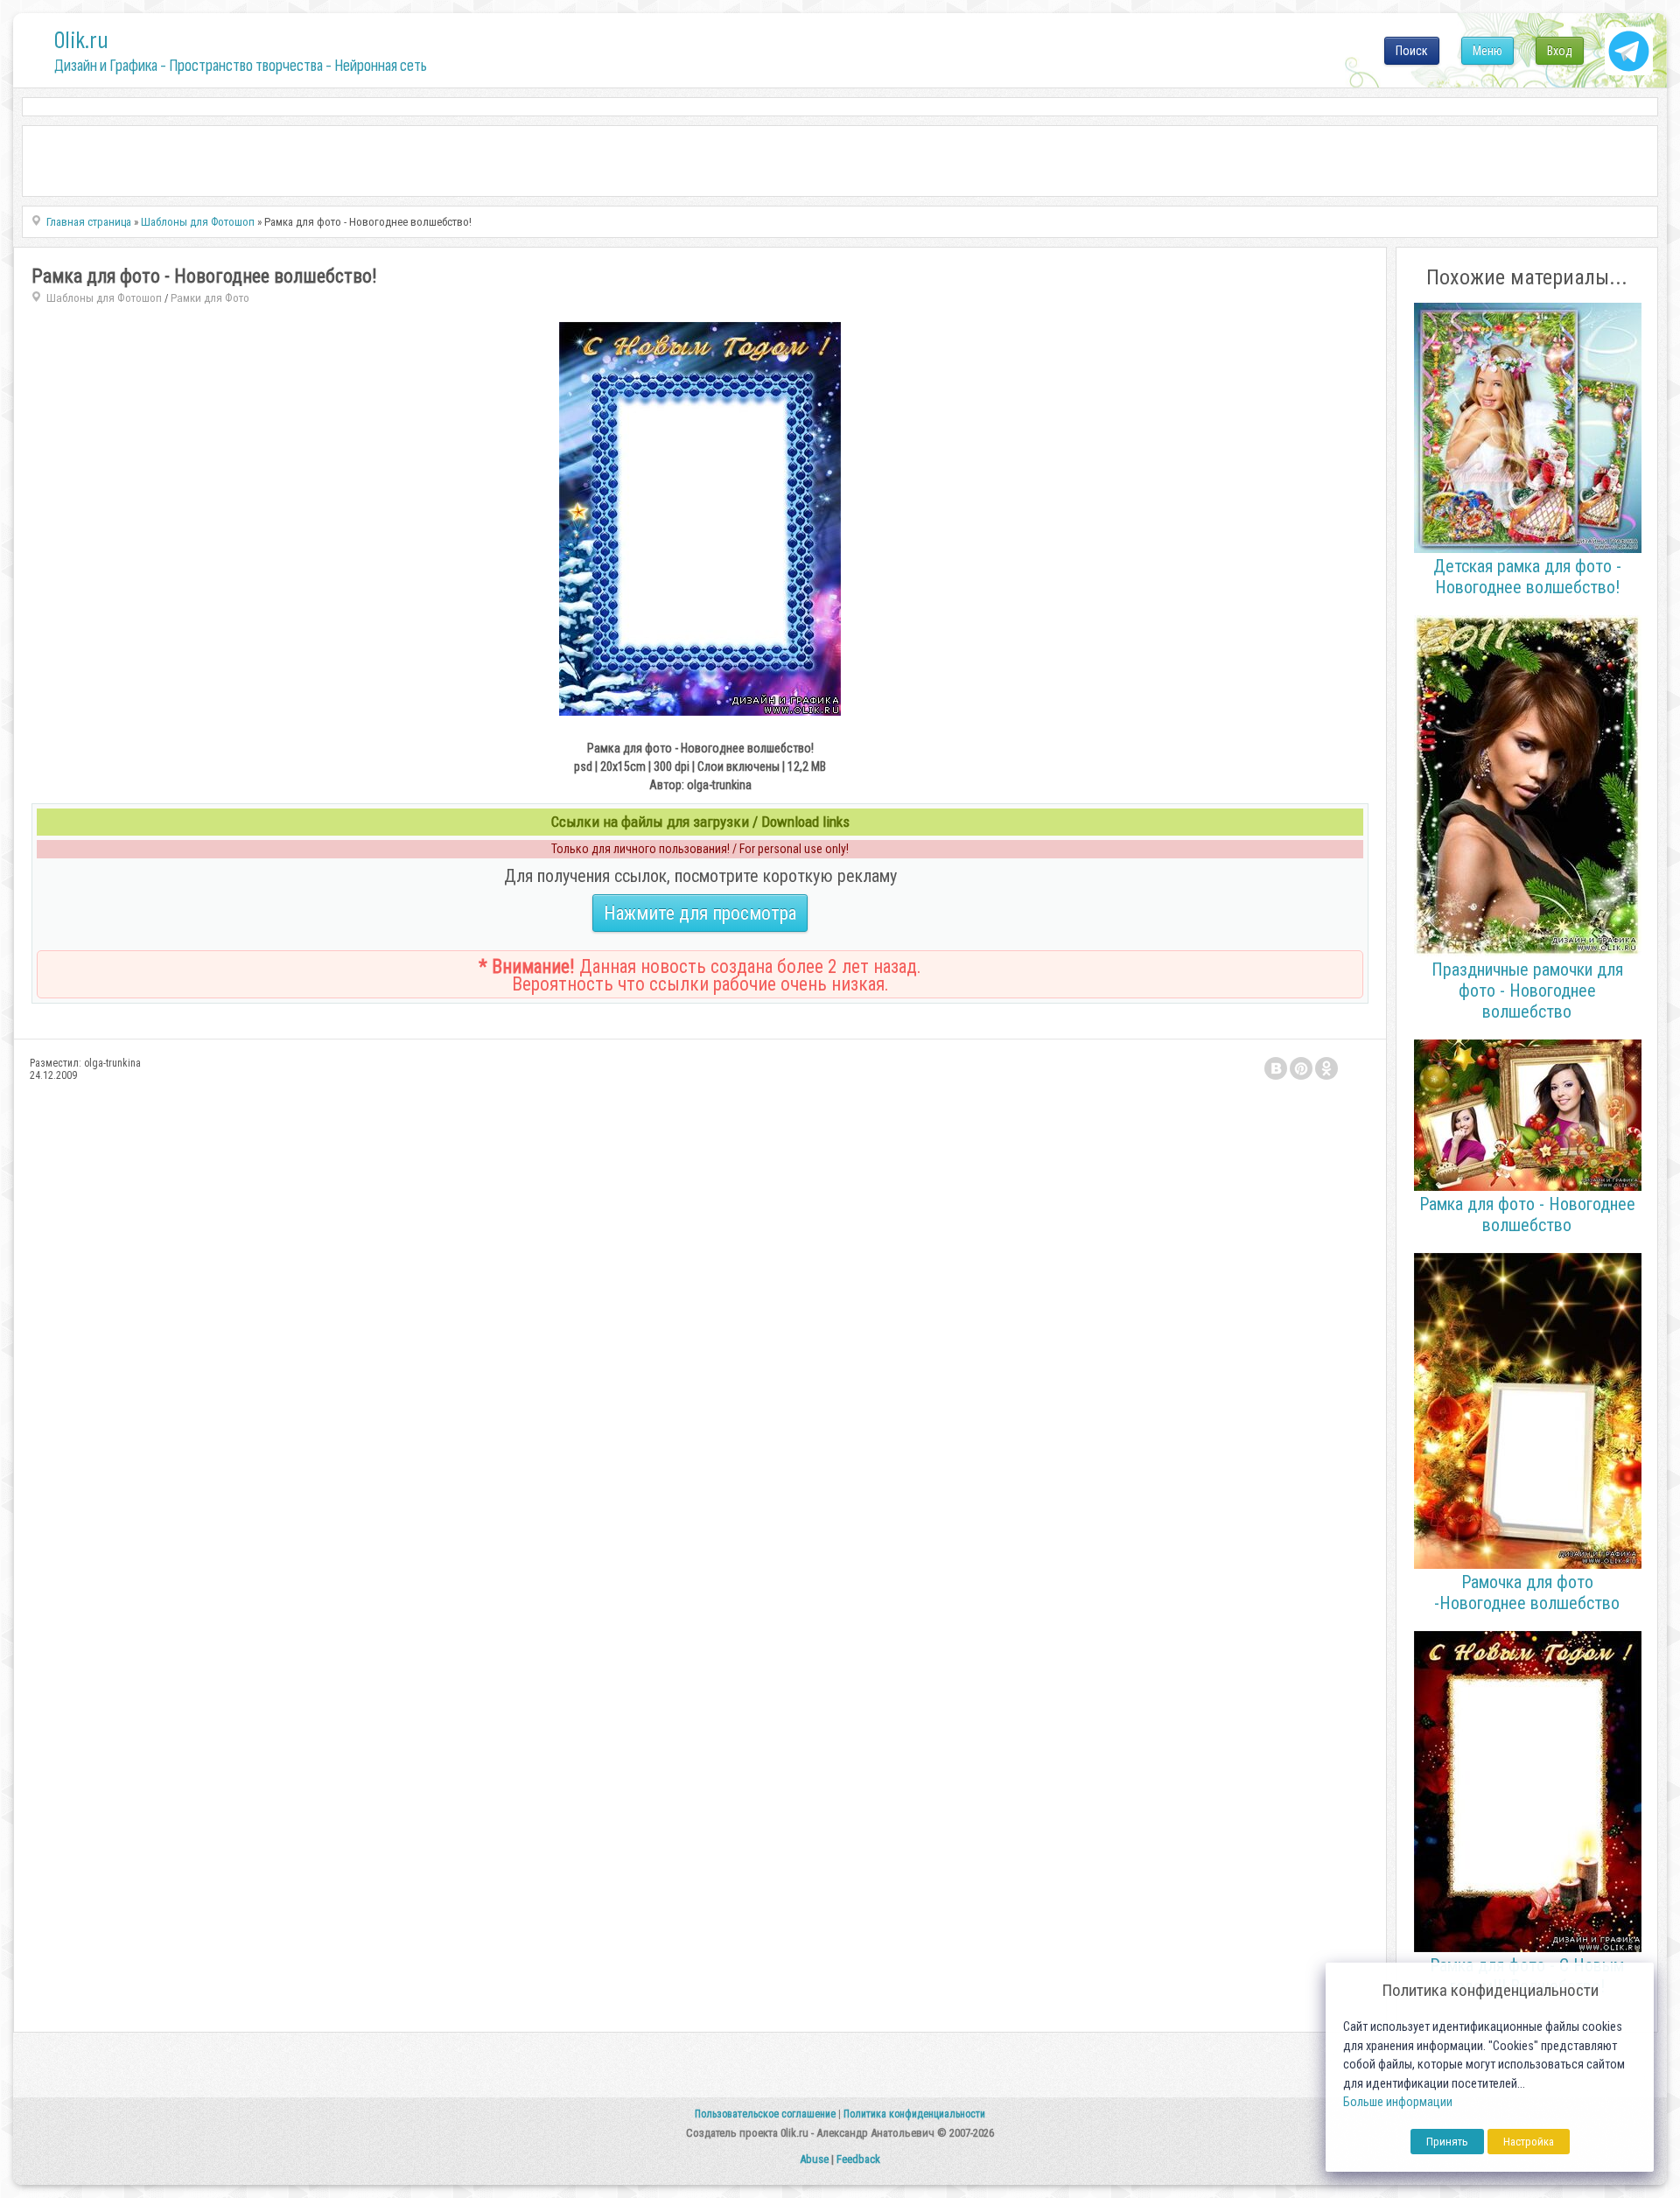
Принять (1447, 2142)
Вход (1560, 51)
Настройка (1529, 2142)
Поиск (1412, 51)
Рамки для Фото (210, 298)
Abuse (814, 2159)
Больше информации (1398, 2102)
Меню (1487, 51)
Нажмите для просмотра (700, 913)
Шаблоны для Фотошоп (104, 298)
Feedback (858, 2159)
